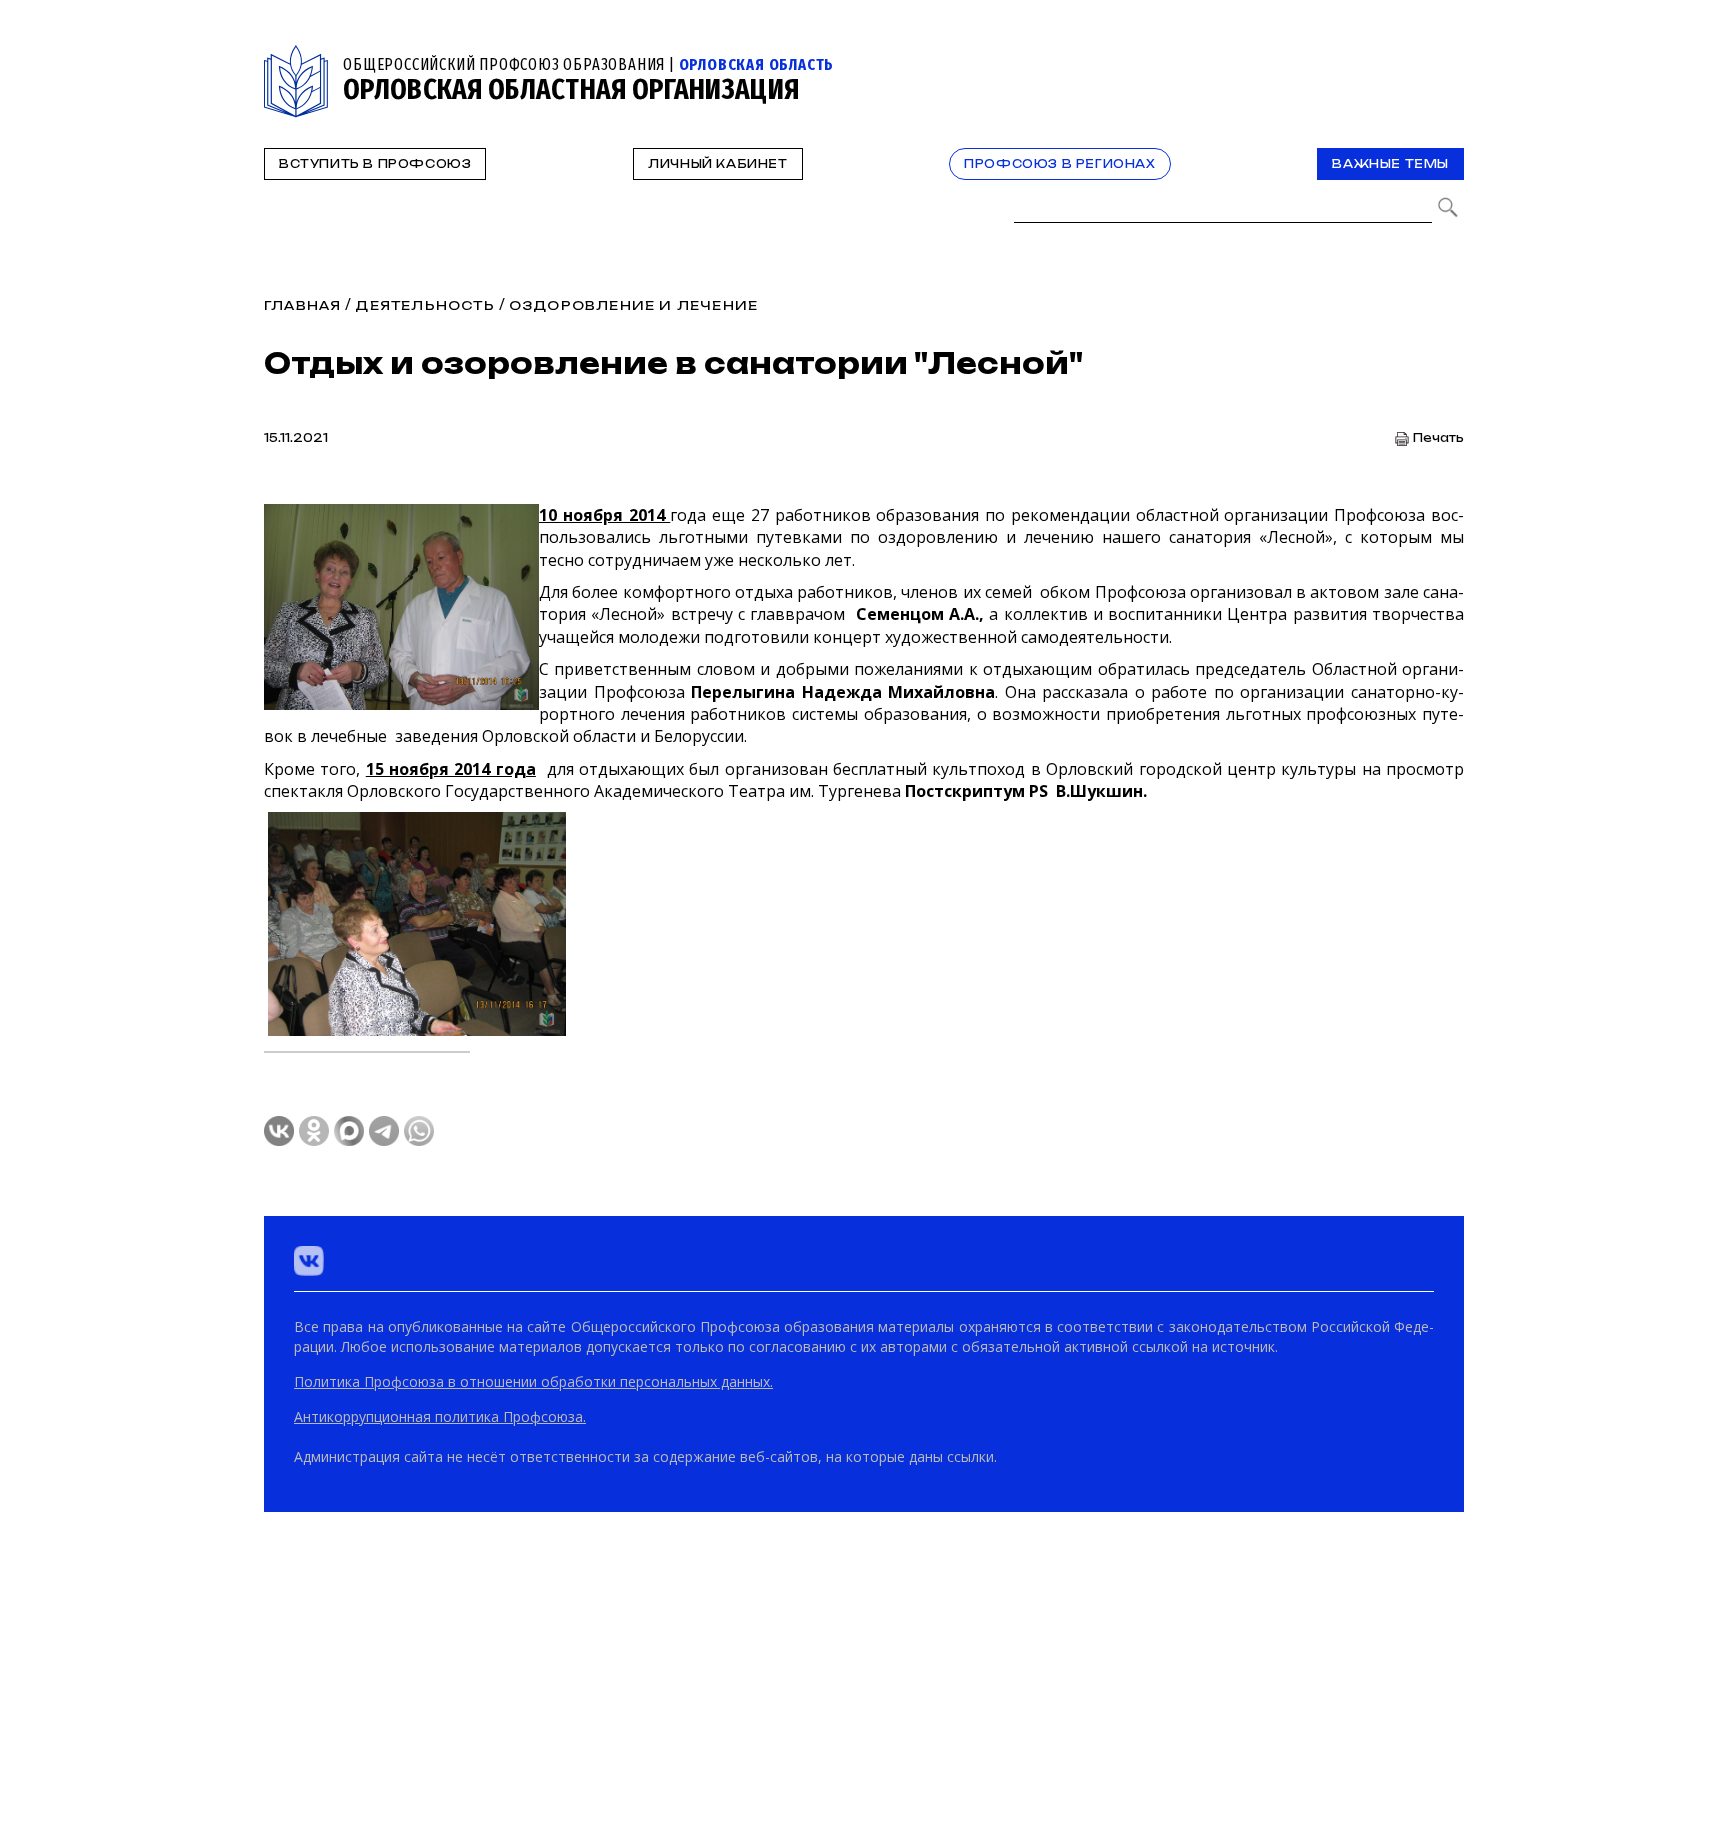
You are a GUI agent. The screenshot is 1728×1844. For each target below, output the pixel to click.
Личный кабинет (717, 164)
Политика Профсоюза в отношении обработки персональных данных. (533, 1381)
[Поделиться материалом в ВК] (279, 1131)
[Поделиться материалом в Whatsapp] (419, 1131)
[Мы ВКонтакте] (309, 1261)
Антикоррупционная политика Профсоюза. (440, 1416)
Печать (1438, 438)
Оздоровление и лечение (633, 305)
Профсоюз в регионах (1059, 164)
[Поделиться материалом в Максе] (349, 1131)
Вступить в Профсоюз (375, 164)
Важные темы (1390, 164)
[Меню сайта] (1447, 56)
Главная (302, 305)
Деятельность (424, 305)
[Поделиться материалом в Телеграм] (384, 1131)
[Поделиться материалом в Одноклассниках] (314, 1131)
